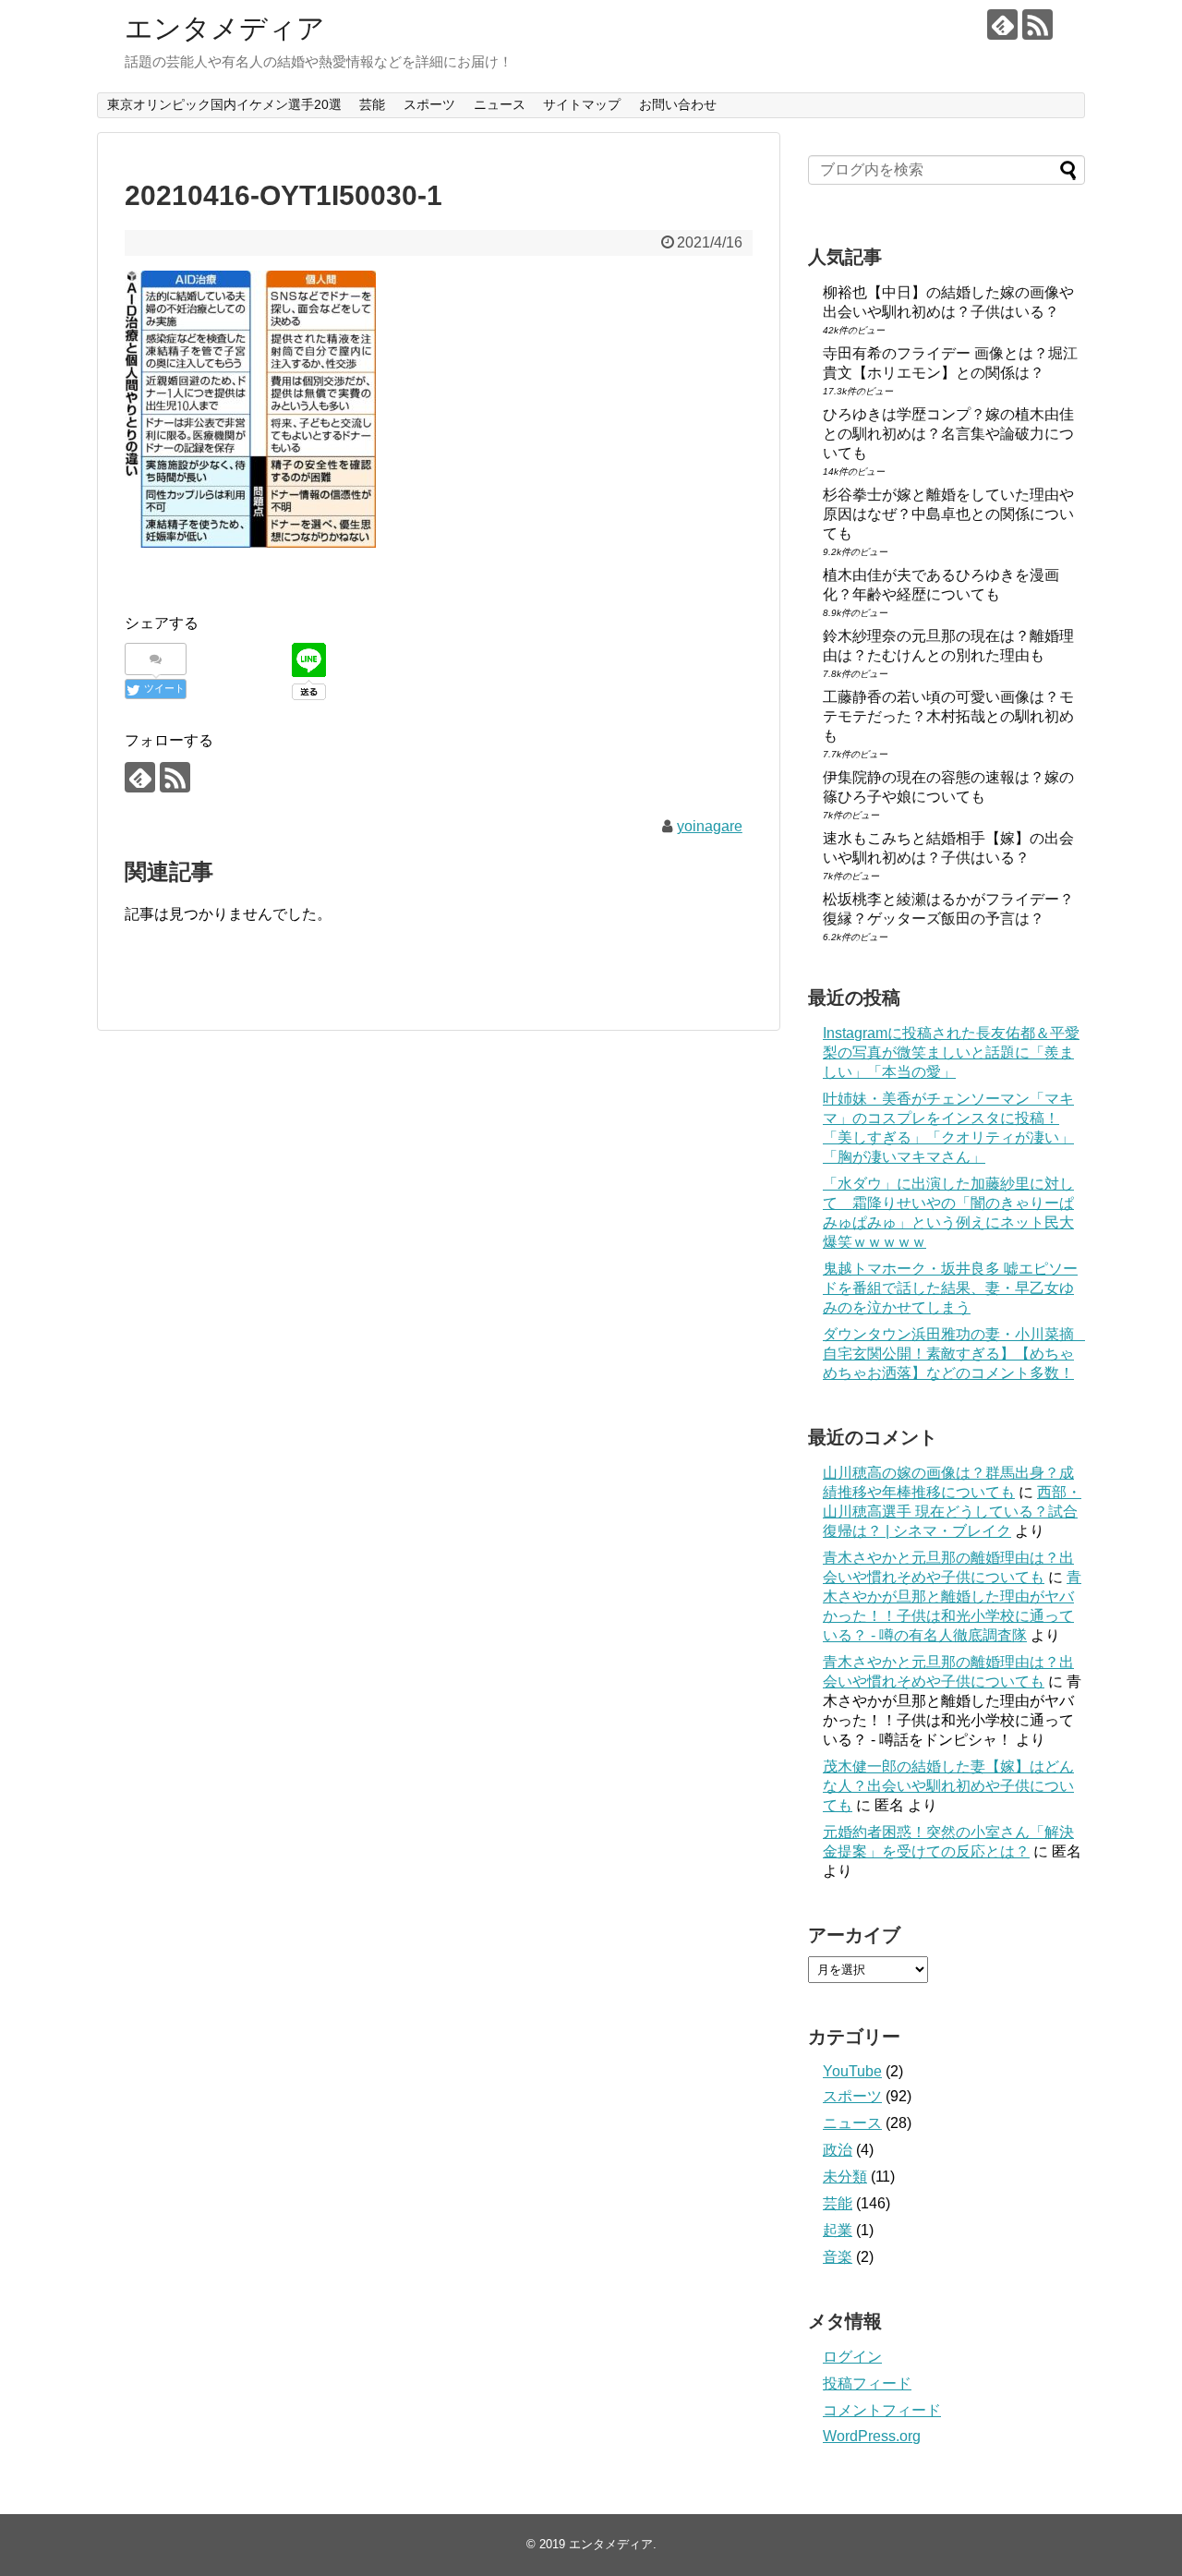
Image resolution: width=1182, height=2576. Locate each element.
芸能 (372, 104)
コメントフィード (882, 2410)
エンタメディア (225, 28)
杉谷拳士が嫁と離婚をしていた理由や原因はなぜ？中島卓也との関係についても (948, 514)
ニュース (500, 104)
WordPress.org (872, 2436)
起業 (838, 2230)
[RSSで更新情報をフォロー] (1037, 24)
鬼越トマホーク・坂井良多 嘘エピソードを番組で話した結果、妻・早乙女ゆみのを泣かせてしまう (950, 1288)
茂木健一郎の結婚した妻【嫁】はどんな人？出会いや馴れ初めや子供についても (948, 1786)
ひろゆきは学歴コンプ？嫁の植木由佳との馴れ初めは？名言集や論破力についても (948, 434)
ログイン (852, 2357)
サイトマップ (582, 104)
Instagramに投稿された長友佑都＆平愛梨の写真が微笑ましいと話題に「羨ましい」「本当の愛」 (951, 1052)
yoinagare (710, 826)
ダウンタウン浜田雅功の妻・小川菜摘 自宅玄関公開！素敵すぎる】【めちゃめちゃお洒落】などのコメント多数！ (956, 1354)
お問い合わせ (678, 104)
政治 (838, 2150)
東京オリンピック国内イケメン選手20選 (224, 104)
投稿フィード (867, 2383)
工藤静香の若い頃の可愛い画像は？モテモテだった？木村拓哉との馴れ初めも (948, 716)
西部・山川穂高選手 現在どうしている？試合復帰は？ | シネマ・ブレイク (952, 1512)
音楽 (838, 2257)
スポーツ (429, 104)
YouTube (852, 2071)
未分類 (845, 2177)
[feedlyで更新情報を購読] (1002, 24)
